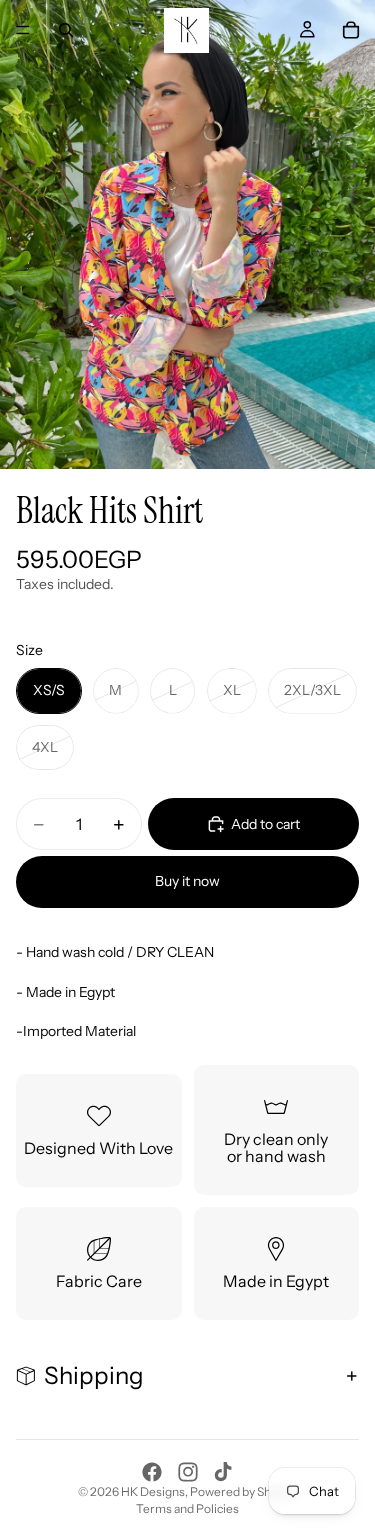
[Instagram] (188, 1472)
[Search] (66, 30)
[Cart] (351, 30)
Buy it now (187, 881)
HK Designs (153, 1491)
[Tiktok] (223, 1472)
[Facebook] (152, 1472)
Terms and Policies (187, 1508)
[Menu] (23, 30)
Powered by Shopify (244, 1491)
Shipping (94, 1375)
